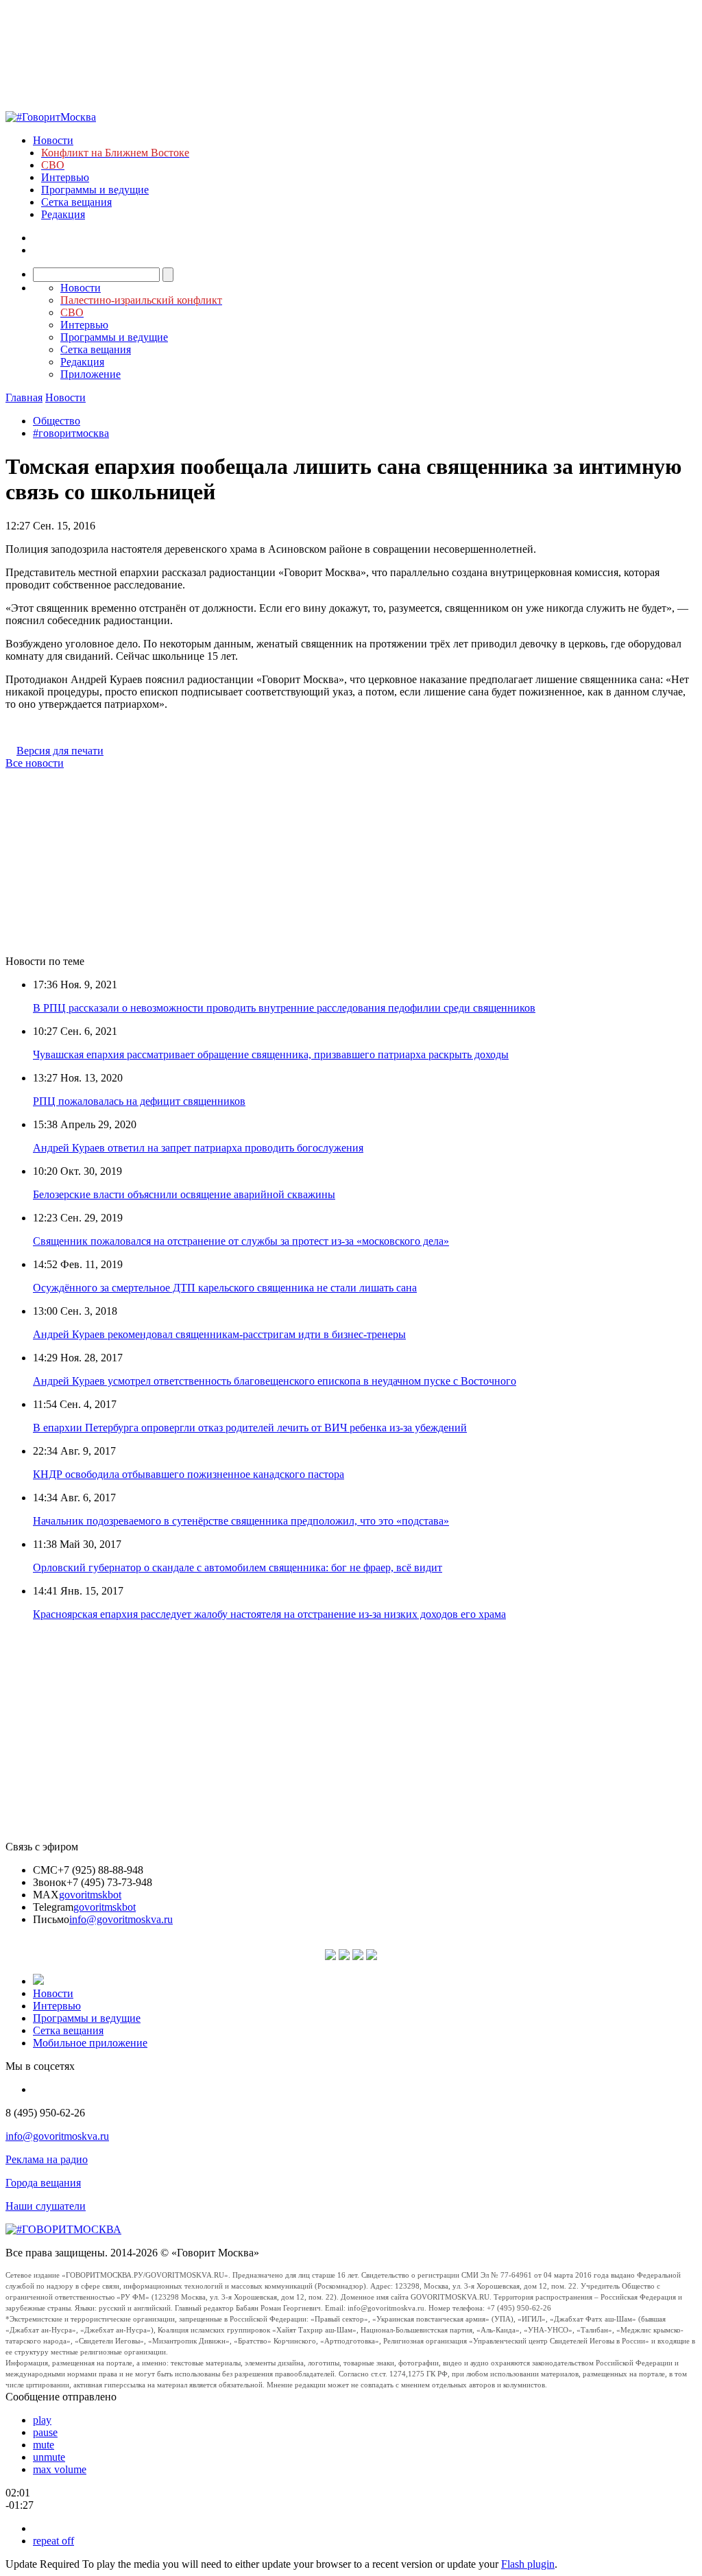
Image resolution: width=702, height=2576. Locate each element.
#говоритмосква (71, 433)
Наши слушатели (46, 2206)
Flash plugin (528, 2564)
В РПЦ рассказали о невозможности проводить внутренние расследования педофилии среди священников (284, 1008)
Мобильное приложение (90, 2043)
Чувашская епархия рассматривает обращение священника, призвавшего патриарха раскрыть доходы (271, 1054)
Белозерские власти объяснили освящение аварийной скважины (184, 1194)
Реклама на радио (47, 2159)
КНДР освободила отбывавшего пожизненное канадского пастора (189, 1474)
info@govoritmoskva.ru (121, 1919)
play (42, 2420)
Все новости (35, 763)
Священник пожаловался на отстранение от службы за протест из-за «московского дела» (241, 1241)
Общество (57, 421)
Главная (24, 397)
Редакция (63, 214)
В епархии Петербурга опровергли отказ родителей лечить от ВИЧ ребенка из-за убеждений (250, 1428)
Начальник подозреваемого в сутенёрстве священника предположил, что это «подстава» (241, 1521)
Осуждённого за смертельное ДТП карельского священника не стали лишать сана (225, 1288)
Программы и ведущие (95, 190)
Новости (53, 140)
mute (44, 2445)
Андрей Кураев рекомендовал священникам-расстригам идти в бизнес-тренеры (219, 1334)
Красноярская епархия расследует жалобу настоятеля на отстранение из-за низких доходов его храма (269, 1614)
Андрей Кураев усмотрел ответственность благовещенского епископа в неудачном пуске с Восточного (275, 1381)
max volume (60, 2469)
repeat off (53, 2541)
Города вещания (43, 2183)
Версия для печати (60, 751)
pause (45, 2432)
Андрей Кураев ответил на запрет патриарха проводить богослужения (198, 1148)
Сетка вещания (76, 202)
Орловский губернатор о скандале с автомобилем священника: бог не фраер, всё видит (238, 1567)
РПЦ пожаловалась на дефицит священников (139, 1101)
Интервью (65, 177)
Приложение (90, 374)
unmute (49, 2457)
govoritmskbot (90, 1895)
